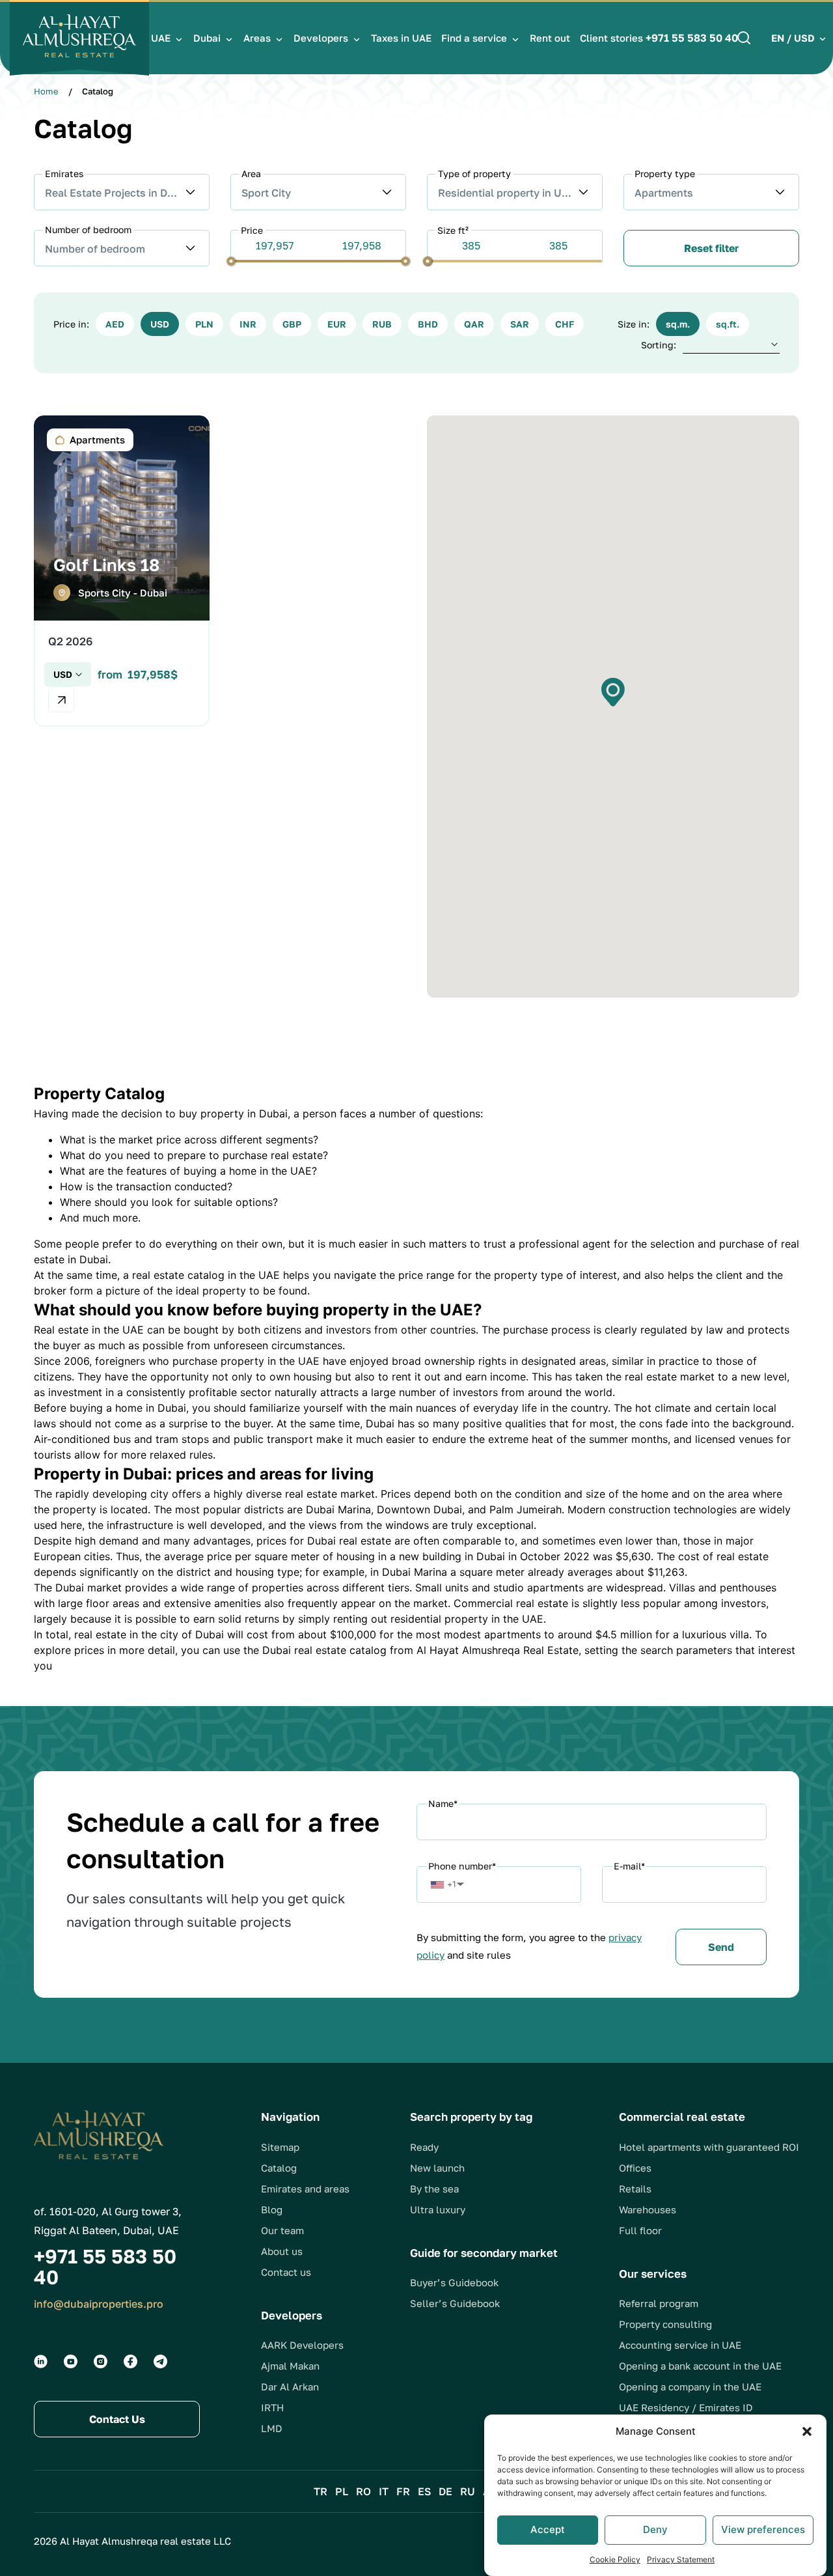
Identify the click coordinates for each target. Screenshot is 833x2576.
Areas (257, 38)
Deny (655, 2529)
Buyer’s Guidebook (454, 2282)
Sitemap (280, 2147)
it (384, 2491)
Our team (282, 2230)
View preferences (763, 2529)
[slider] (231, 261)
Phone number (462, 1866)
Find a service (474, 38)
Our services (653, 2274)
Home (46, 91)
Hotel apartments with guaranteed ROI (709, 2147)
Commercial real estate (682, 2117)
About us (282, 2251)
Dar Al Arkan (290, 2387)
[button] (807, 2431)
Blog (272, 2209)
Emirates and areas (305, 2189)
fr (403, 2491)
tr (321, 2491)
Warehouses (648, 2209)
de (445, 2491)
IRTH (272, 2407)
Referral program (659, 2303)
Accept (548, 2529)
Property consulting (665, 2324)
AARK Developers (302, 2345)
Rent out (550, 38)
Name (443, 1803)
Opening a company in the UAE (690, 2387)
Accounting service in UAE (680, 2345)
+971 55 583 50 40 (692, 38)
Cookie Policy (615, 2559)
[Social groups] (41, 2361)
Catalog (279, 2168)
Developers (321, 38)
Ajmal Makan (290, 2366)
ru (468, 2491)
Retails (635, 2189)
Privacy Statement (681, 2559)
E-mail (629, 1866)
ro (363, 2491)
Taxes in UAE (401, 38)
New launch (437, 2168)
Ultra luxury (438, 2209)
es (424, 2491)
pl (342, 2491)
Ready (424, 2147)
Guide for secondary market (484, 2253)
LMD (272, 2428)
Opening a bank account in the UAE (700, 2366)
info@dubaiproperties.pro (99, 2304)
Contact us (286, 2272)
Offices (635, 2168)
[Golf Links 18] (122, 571)
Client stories (611, 38)
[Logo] (79, 38)
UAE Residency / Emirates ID (686, 2407)
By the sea (434, 2189)
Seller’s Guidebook (455, 2303)
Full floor (640, 2230)
